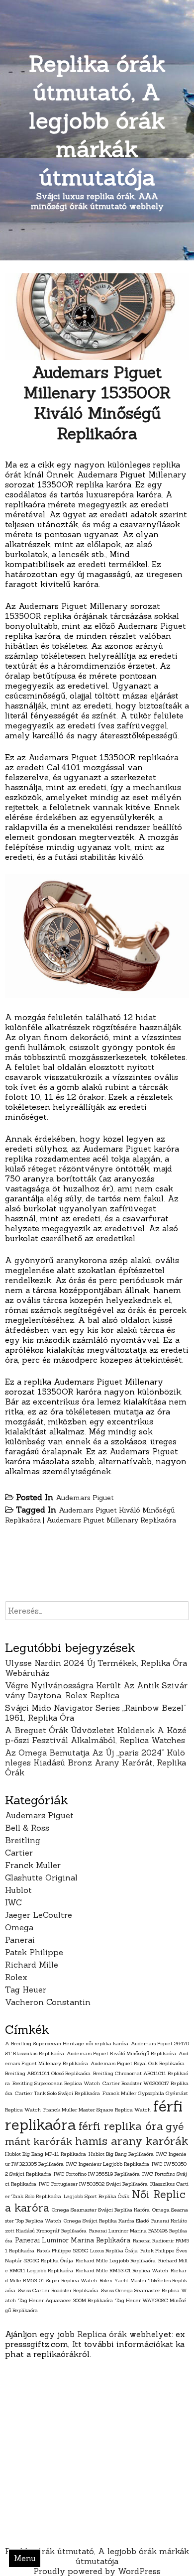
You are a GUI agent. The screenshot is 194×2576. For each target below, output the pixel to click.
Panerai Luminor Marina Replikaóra (73, 2240)
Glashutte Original (41, 1877)
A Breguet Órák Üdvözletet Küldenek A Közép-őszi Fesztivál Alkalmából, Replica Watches (96, 1735)
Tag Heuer (26, 1990)
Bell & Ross (27, 1828)
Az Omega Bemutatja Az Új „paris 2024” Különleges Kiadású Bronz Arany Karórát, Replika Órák (96, 1762)
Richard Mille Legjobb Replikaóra (116, 2260)
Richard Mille (32, 1965)
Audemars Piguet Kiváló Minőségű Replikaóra (121, 2053)
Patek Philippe (34, 1952)
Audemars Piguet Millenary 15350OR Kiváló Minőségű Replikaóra (97, 403)
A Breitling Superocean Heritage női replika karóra (67, 2043)
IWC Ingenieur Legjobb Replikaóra (108, 2164)
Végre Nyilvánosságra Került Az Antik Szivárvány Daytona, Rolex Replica (96, 1690)
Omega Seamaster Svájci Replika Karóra (101, 2210)
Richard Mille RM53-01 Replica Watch (122, 2270)
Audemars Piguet (85, 1498)
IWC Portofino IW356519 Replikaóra (97, 2174)
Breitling (23, 1840)
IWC (13, 1902)
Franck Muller (33, 1865)
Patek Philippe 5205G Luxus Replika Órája (87, 2250)
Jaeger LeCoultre (39, 1915)
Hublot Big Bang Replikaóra (121, 2154)
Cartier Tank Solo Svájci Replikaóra (57, 2093)
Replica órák (102, 2334)
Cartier (19, 1853)
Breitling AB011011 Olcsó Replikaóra (48, 2073)
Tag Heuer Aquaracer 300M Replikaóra (66, 2300)
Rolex (16, 1977)
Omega (19, 1927)
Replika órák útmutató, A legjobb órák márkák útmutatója (97, 120)
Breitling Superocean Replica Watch (56, 2083)
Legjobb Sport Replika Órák (97, 2196)
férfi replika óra (121, 2126)
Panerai (20, 1940)
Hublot (18, 1890)
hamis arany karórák (132, 2141)
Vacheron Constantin (48, 2002)
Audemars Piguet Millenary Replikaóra (111, 1520)
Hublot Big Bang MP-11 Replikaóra (46, 2154)
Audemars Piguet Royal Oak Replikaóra (138, 2063)
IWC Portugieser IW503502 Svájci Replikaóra (93, 2184)
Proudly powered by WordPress (97, 2571)
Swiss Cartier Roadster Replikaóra (58, 2290)
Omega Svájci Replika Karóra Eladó (106, 2221)
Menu (25, 2558)
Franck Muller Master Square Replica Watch (97, 2109)
